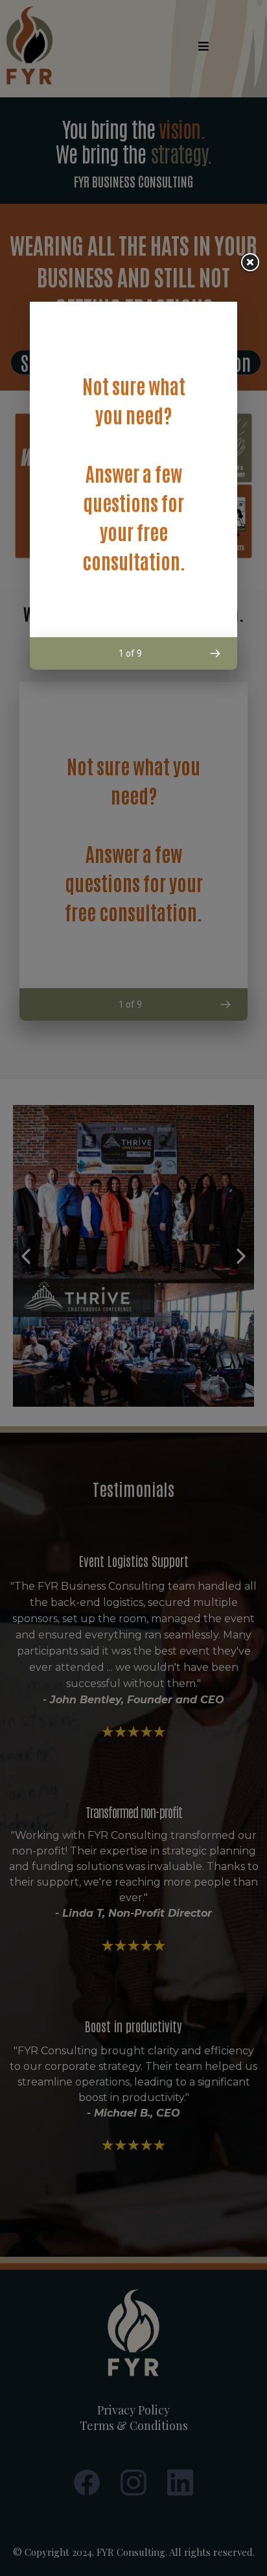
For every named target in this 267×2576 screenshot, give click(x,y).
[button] (215, 653)
